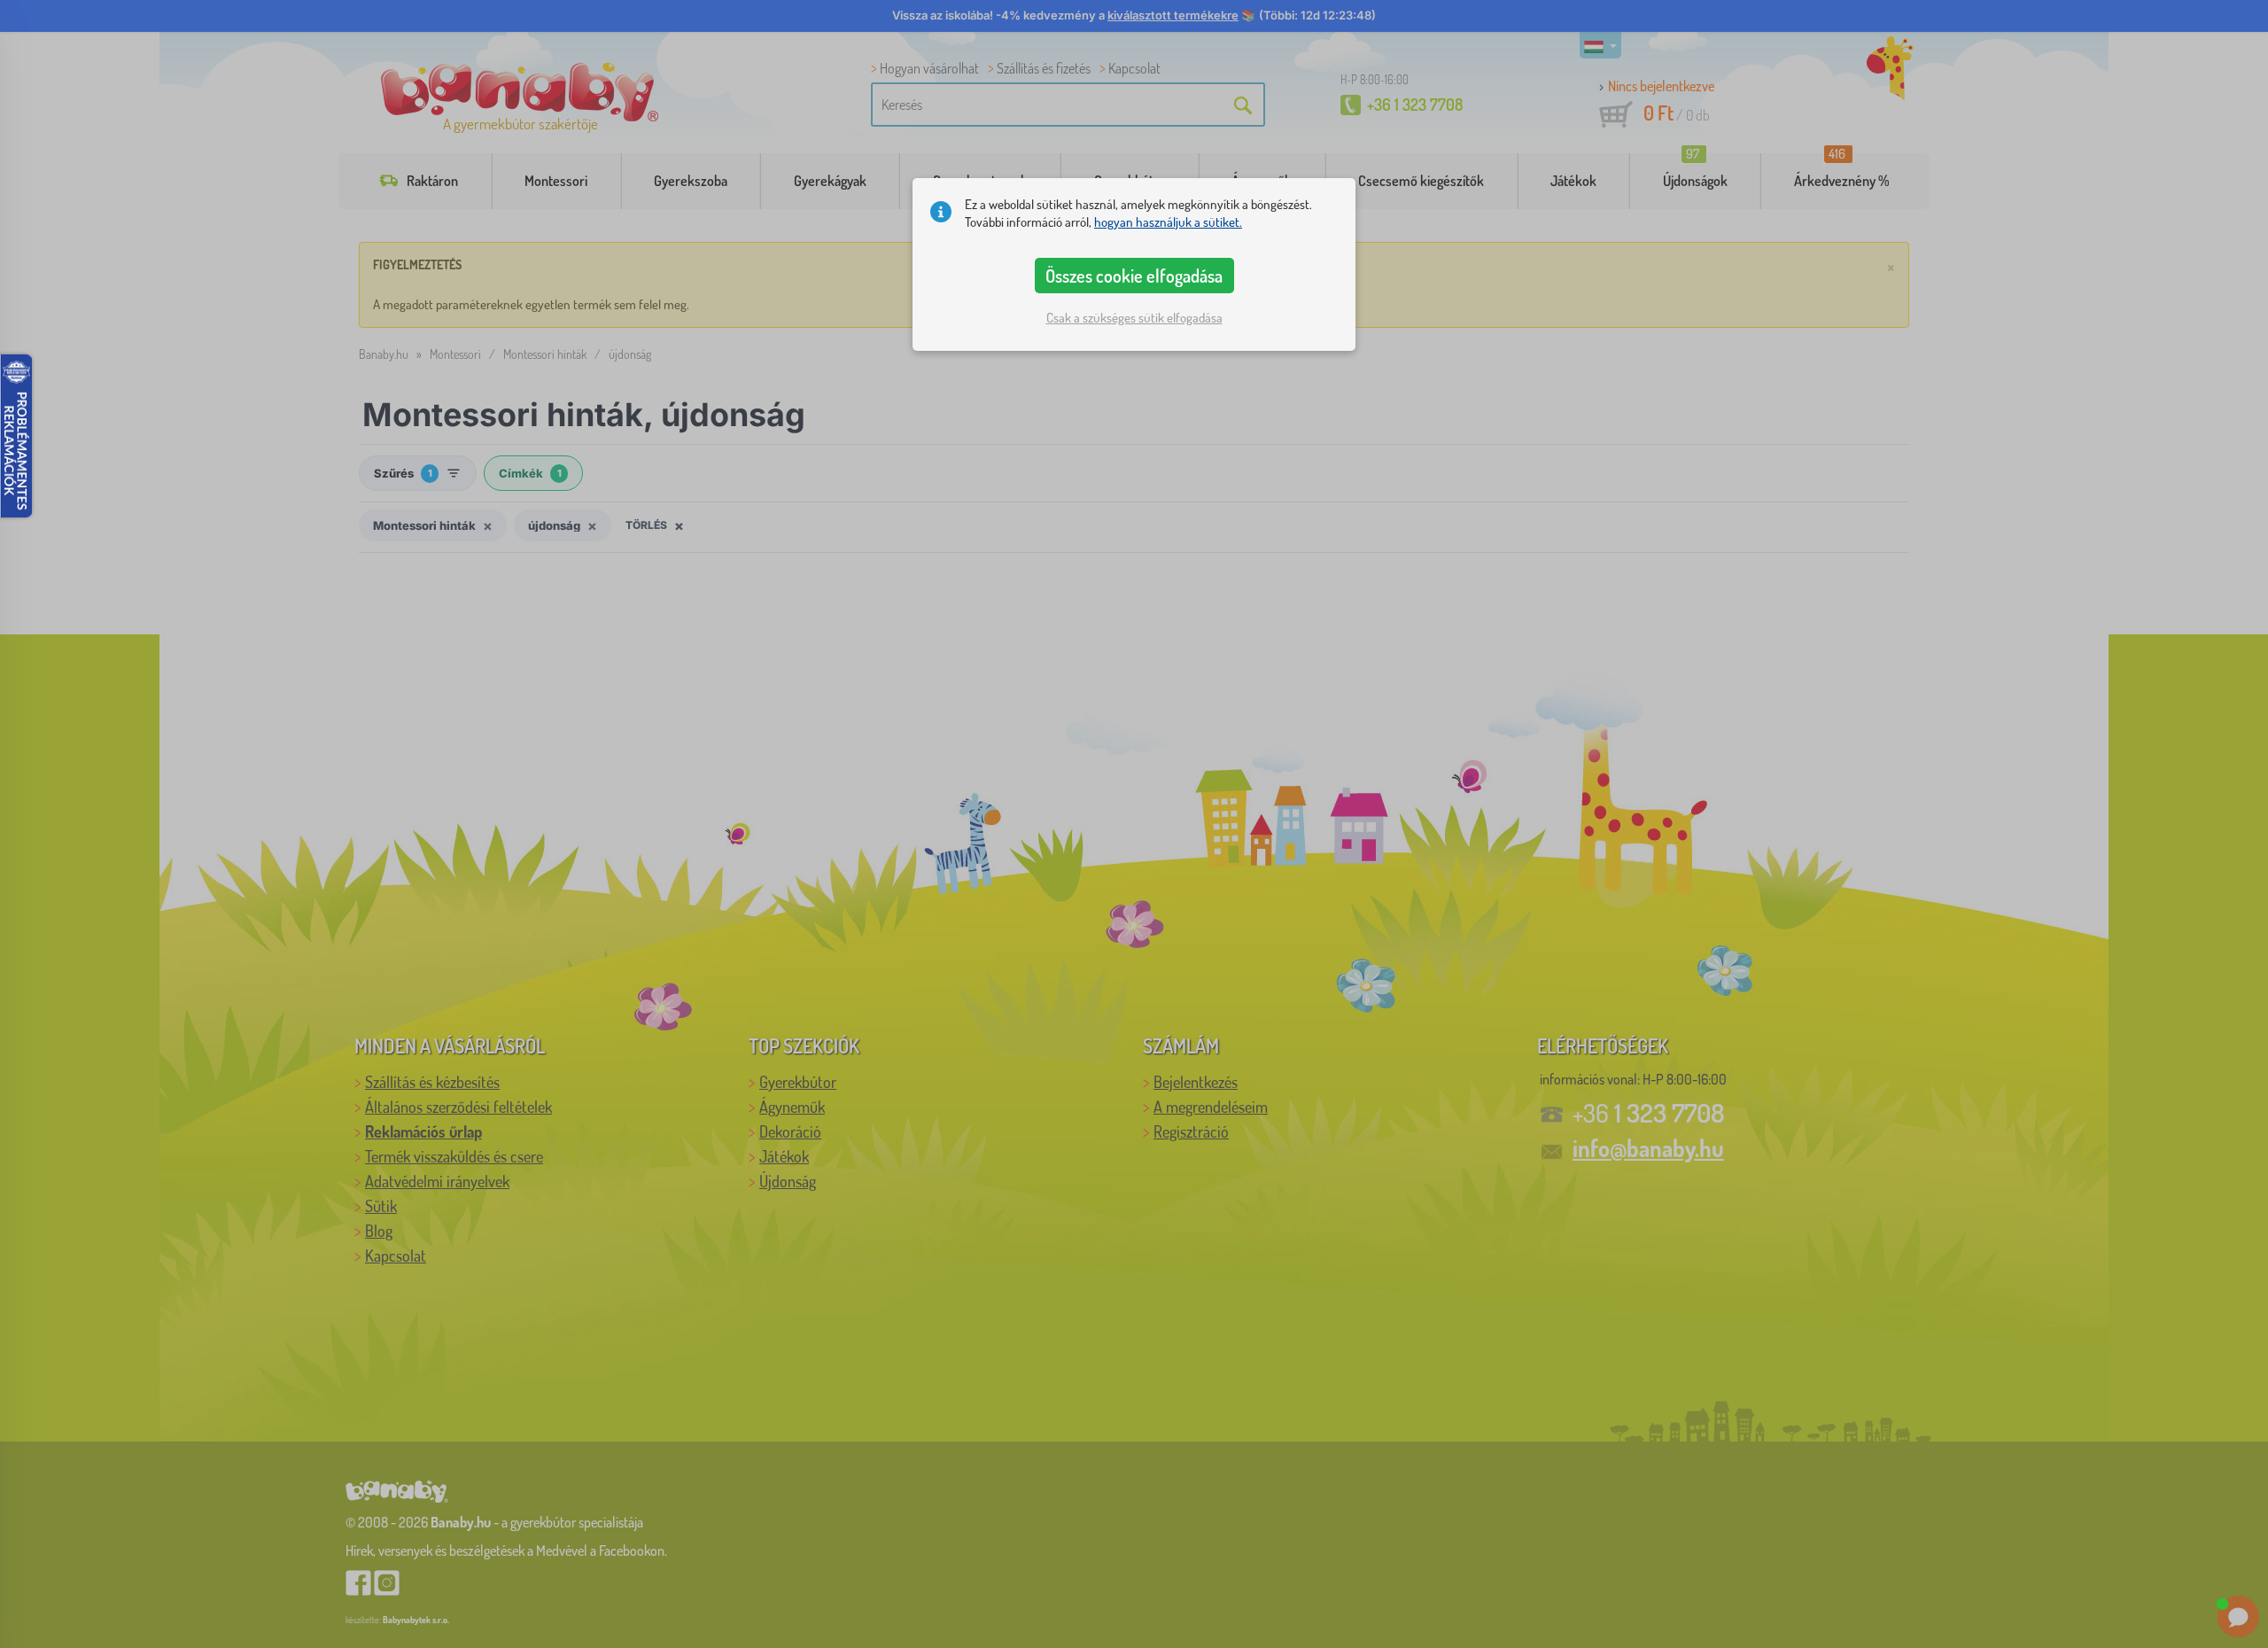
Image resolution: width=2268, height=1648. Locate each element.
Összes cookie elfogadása (1134, 276)
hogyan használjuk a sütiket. (1168, 222)
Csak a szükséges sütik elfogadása (1134, 318)
